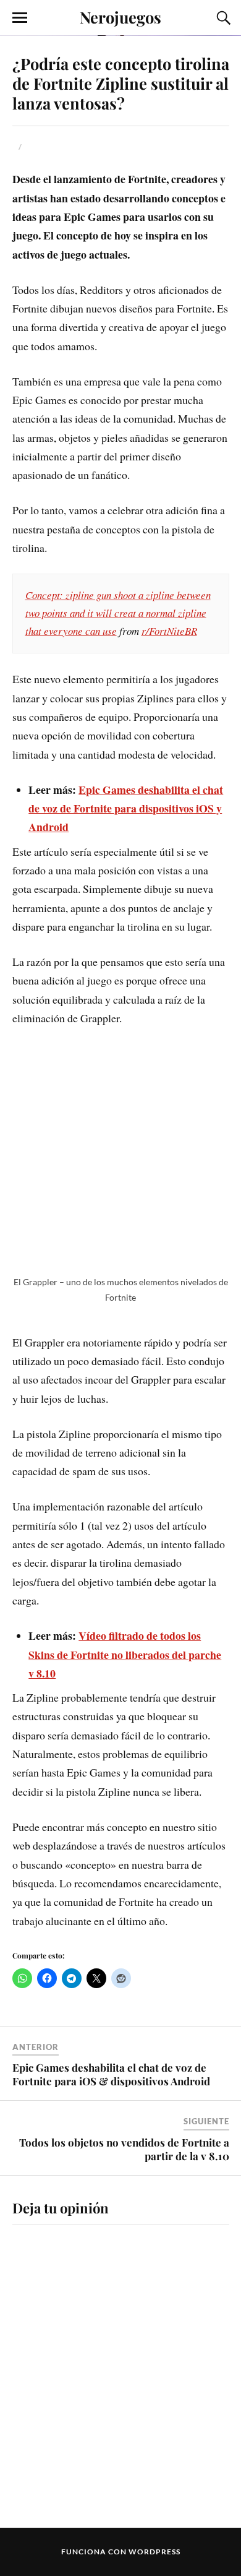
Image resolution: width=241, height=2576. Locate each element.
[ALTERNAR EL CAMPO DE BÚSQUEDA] (222, 18)
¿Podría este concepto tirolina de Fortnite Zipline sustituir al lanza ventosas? (121, 83)
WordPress (154, 2552)
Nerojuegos (120, 17)
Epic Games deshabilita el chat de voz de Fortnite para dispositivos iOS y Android (126, 808)
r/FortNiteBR (169, 631)
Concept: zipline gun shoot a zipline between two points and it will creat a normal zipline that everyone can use (118, 613)
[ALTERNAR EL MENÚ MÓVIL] (20, 18)
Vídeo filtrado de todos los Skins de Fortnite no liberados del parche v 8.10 (125, 1654)
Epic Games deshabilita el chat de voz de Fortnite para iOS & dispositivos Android (111, 2074)
